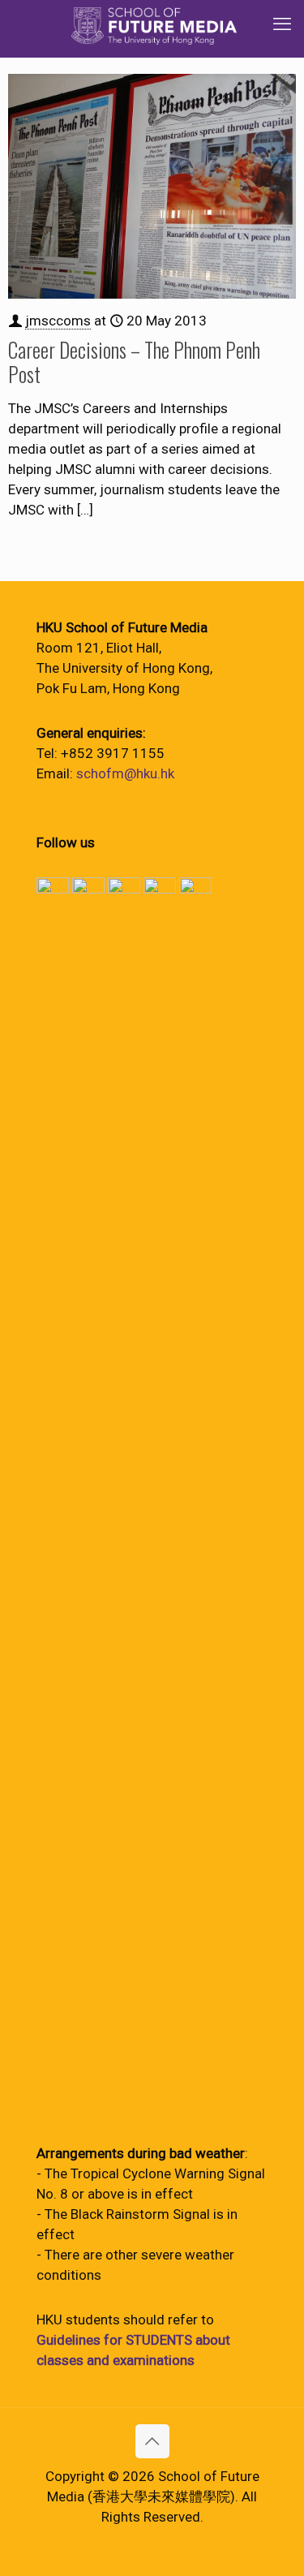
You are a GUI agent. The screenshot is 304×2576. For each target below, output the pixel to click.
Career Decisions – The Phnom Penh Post (134, 362)
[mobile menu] (282, 24)
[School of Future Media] (154, 24)
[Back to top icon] (152, 2441)
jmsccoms (58, 321)
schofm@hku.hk (125, 773)
